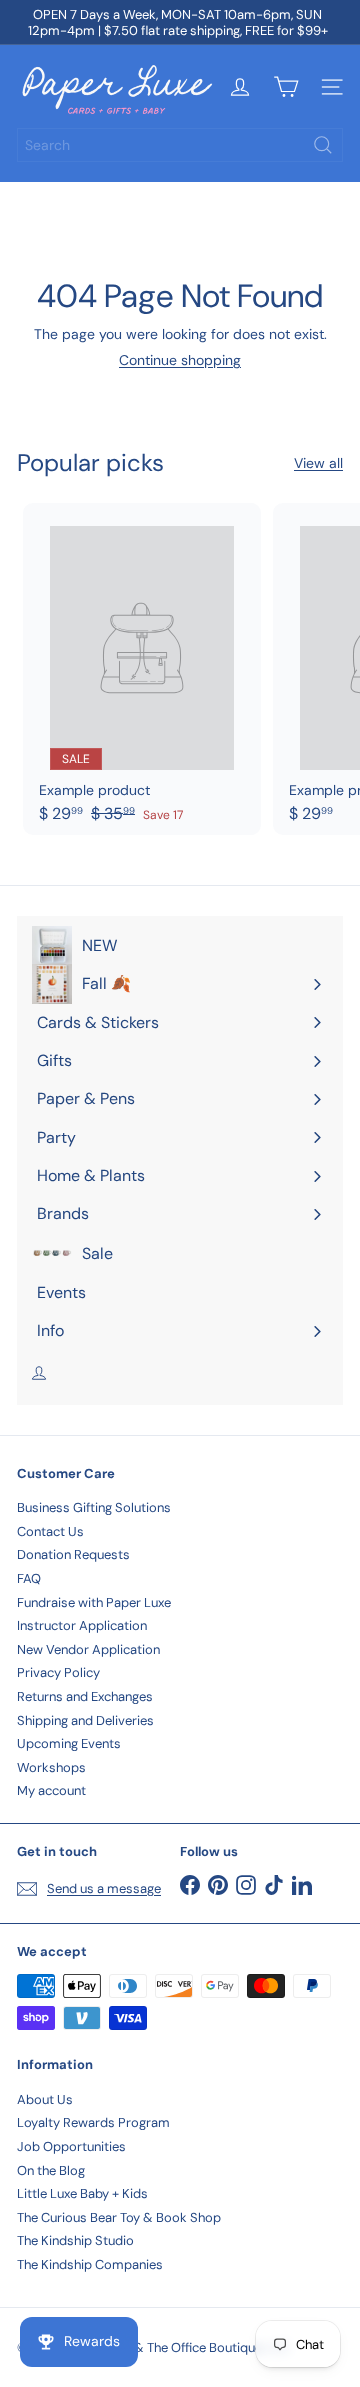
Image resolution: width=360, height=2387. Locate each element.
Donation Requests (73, 1554)
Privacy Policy (58, 1672)
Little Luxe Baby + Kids (82, 2193)
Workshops (51, 1767)
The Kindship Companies (90, 2264)
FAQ (29, 1578)
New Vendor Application (88, 1649)
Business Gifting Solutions (94, 1507)
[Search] (323, 145)
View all (318, 463)
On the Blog (51, 2170)
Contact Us (50, 1531)
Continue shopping (180, 360)
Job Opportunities (71, 2146)
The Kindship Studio (75, 2240)
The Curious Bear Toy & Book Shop (119, 2217)
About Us (45, 2099)
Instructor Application (82, 1625)
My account (51, 1790)
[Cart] (286, 87)
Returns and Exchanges (85, 1696)
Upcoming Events (69, 1743)
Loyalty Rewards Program (93, 2122)
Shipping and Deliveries (85, 1720)
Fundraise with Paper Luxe (94, 1602)
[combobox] (180, 145)
